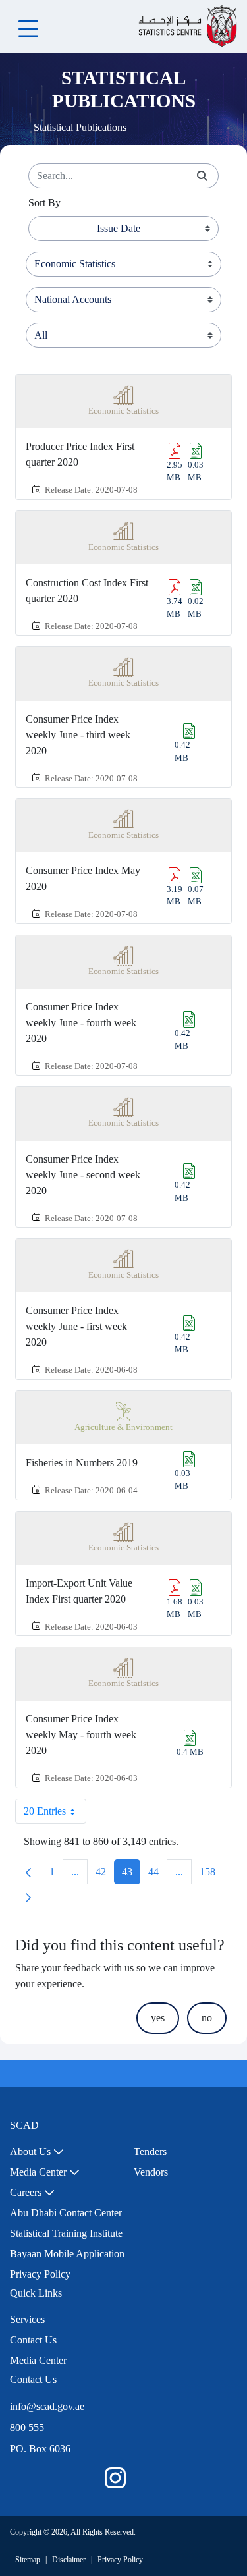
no (207, 2018)
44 (157, 1875)
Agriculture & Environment (123, 1427)
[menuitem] (37, 2152)
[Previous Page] (28, 1872)
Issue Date (119, 228)
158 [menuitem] (211, 1875)
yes (158, 2018)
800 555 (27, 2427)
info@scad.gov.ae (47, 2406)
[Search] (202, 176)
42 (105, 1875)
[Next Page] (28, 1897)
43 (131, 1875)
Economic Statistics (123, 411)
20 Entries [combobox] (45, 1811)
